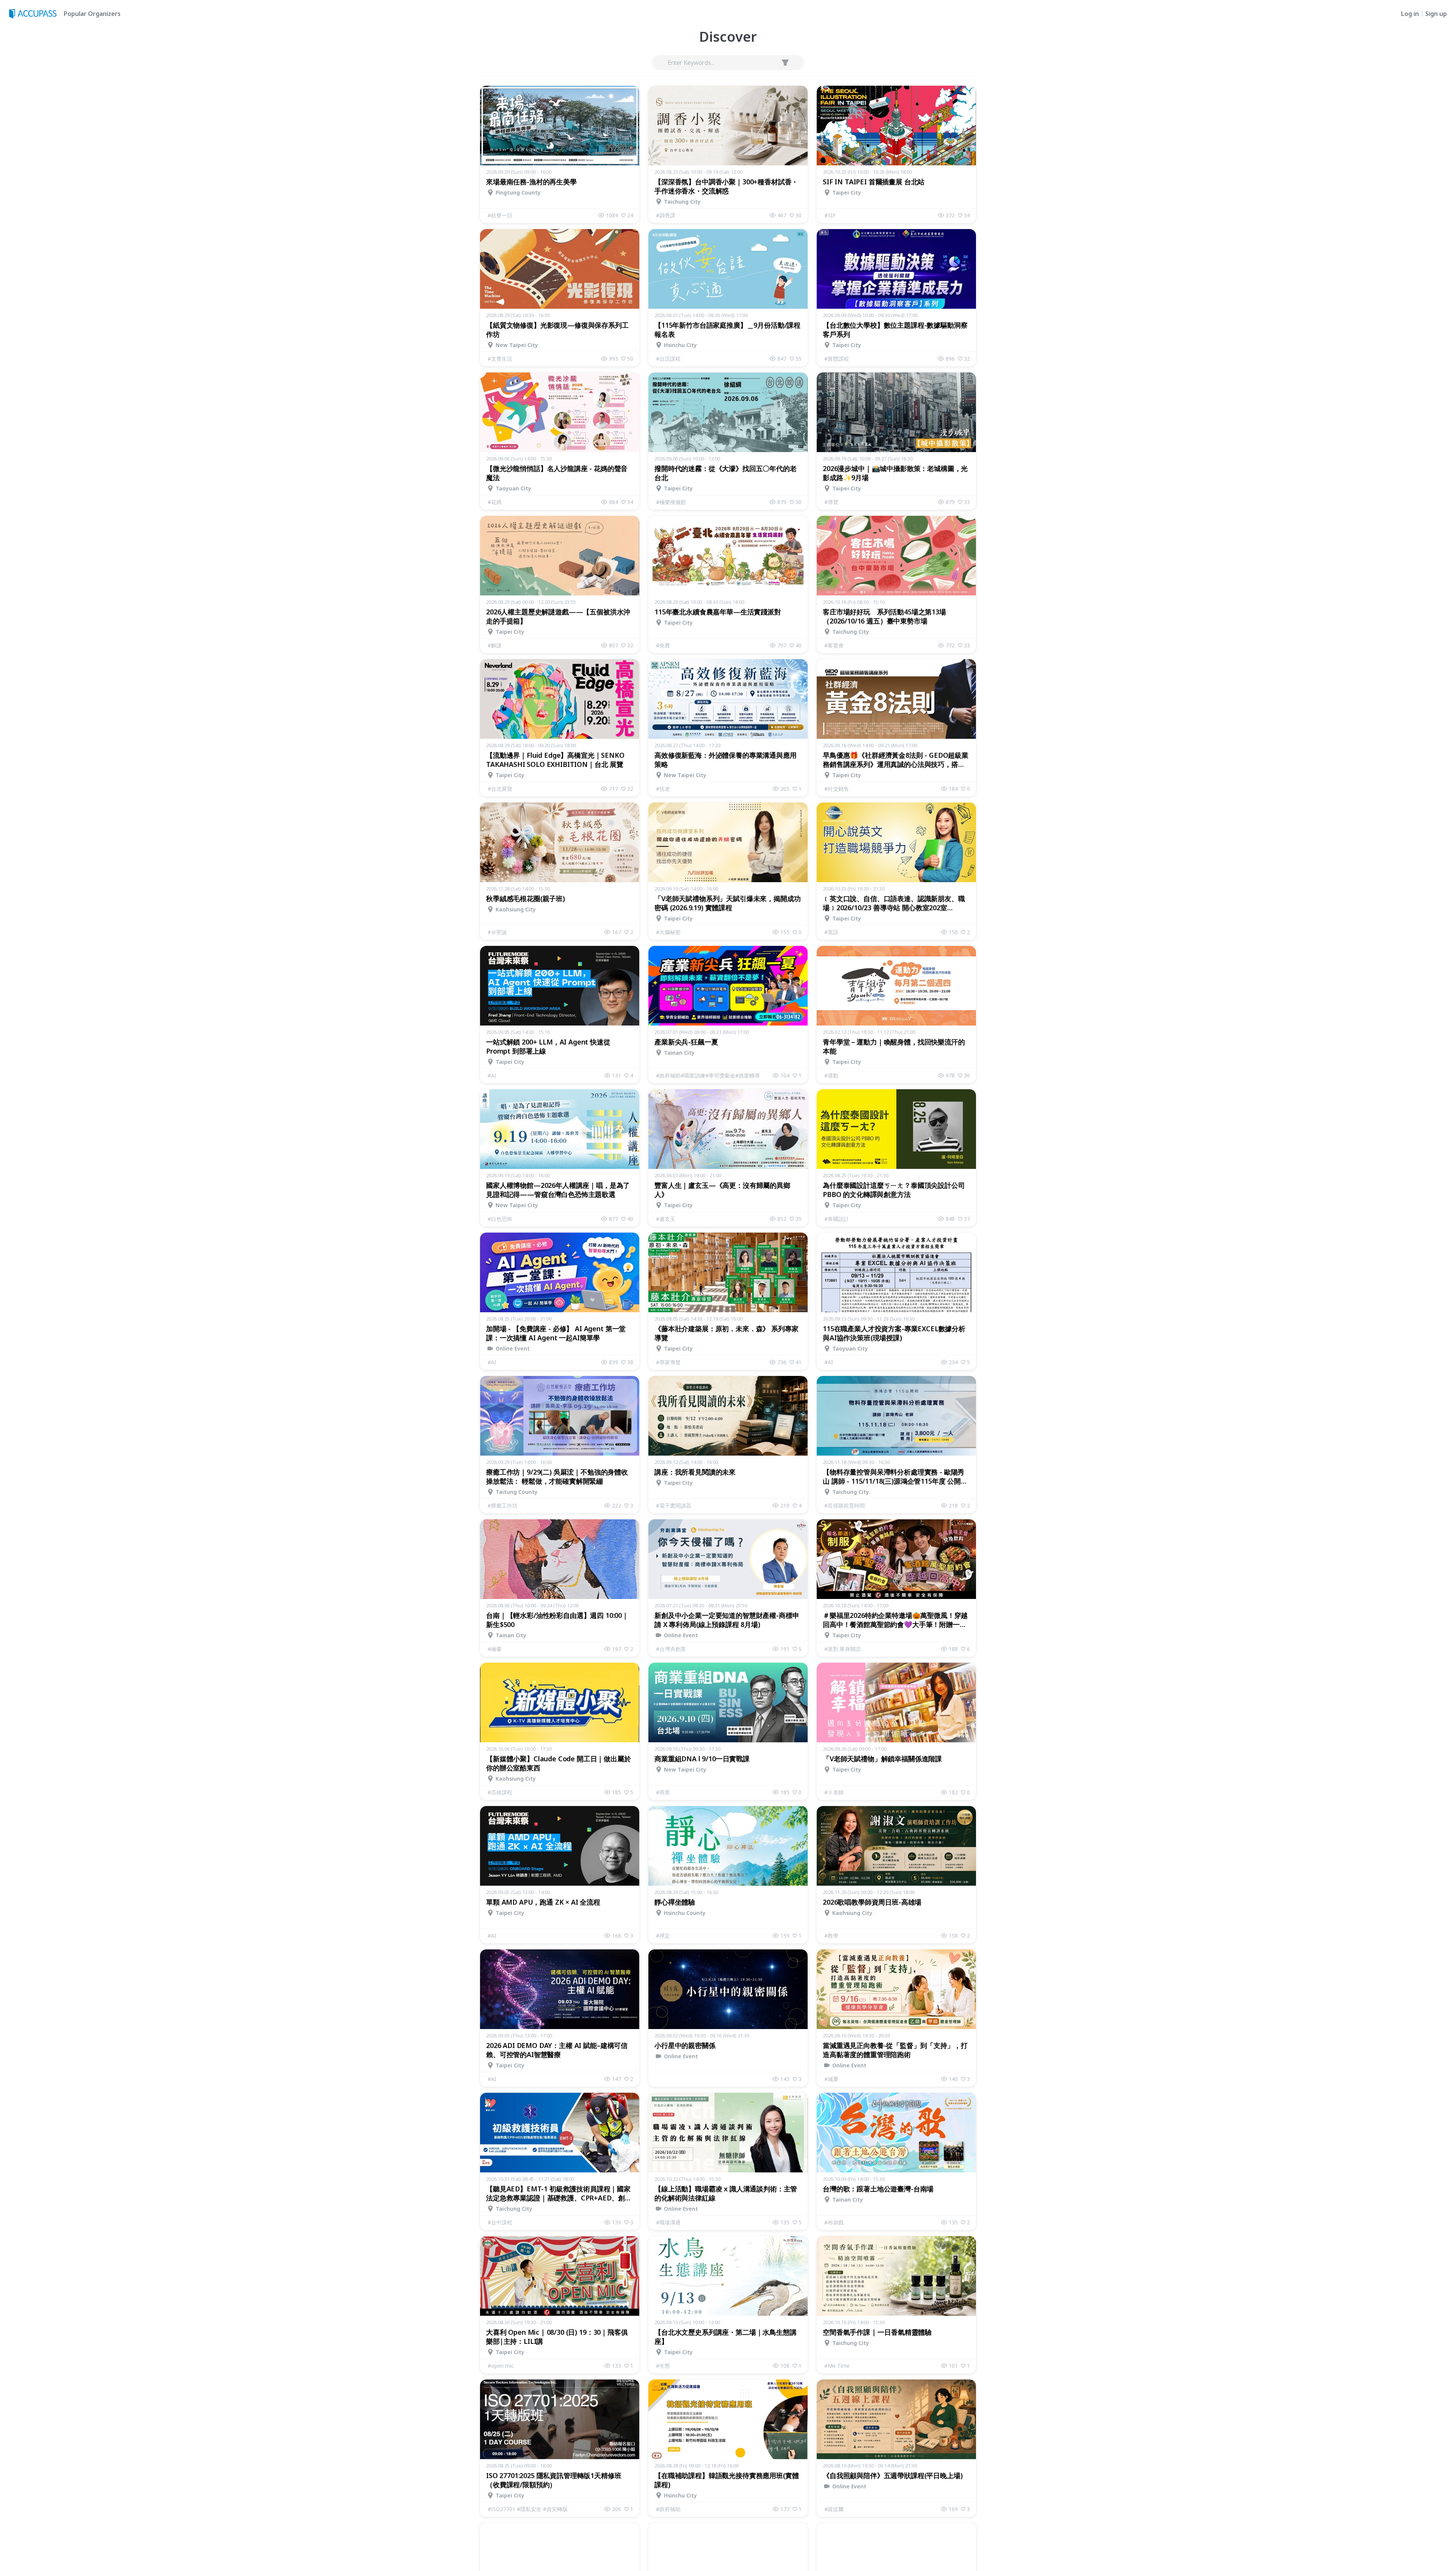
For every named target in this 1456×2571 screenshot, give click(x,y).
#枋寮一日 (500, 215)
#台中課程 (500, 2222)
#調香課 (666, 215)
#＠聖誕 (497, 932)
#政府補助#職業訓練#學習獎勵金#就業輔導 (708, 1075)
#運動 (831, 1075)
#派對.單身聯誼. (843, 1649)
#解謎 (495, 645)
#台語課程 (668, 359)
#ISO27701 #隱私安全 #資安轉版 (528, 2509)
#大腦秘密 (668, 932)
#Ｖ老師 (834, 1792)
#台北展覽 (500, 789)
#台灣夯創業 (671, 1649)
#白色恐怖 (500, 1219)
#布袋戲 (834, 2222)
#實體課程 (837, 359)
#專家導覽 (668, 1362)
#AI (492, 1075)
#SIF (830, 215)
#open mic (501, 2366)
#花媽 (495, 502)
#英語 (831, 932)
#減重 (831, 2079)
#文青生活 (500, 359)
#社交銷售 (837, 789)
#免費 (663, 645)
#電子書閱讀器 (674, 1505)
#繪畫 (495, 1649)
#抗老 (663, 789)
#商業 (663, 1792)
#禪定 (663, 1936)
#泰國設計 (837, 1219)
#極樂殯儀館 (671, 502)
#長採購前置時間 (845, 1505)
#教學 (831, 1936)
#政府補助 (668, 2509)
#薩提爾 (834, 2509)
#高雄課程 (500, 1792)
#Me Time (837, 2366)
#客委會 (834, 645)
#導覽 (831, 502)
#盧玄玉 (666, 1219)
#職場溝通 (668, 2222)
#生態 (663, 2366)
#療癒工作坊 (503, 1505)
